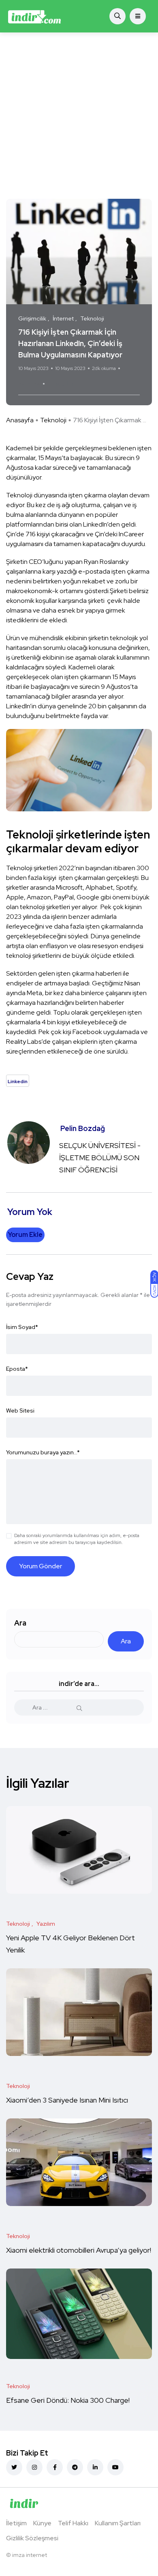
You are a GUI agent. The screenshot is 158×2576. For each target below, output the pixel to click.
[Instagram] (34, 2467)
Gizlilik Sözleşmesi (32, 2538)
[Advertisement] (79, 116)
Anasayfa (20, 420)
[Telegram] (75, 2467)
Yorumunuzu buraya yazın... (43, 1452)
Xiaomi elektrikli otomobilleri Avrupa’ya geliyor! (79, 2250)
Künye (42, 2523)
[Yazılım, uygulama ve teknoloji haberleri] (34, 16)
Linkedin (61, 384)
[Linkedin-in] (95, 2467)
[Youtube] (115, 2467)
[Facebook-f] (55, 2467)
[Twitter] (14, 2467)
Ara (20, 1623)
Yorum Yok (29, 384)
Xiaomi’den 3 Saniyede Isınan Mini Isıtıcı (67, 2100)
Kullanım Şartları (118, 2523)
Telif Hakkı (73, 2523)
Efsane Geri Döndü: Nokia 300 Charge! (68, 2400)
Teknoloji (53, 420)
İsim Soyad (22, 1327)
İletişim (16, 2523)
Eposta (17, 1369)
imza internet (30, 2555)
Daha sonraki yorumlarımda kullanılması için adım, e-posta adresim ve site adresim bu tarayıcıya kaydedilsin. (77, 1539)
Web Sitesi (20, 1411)
